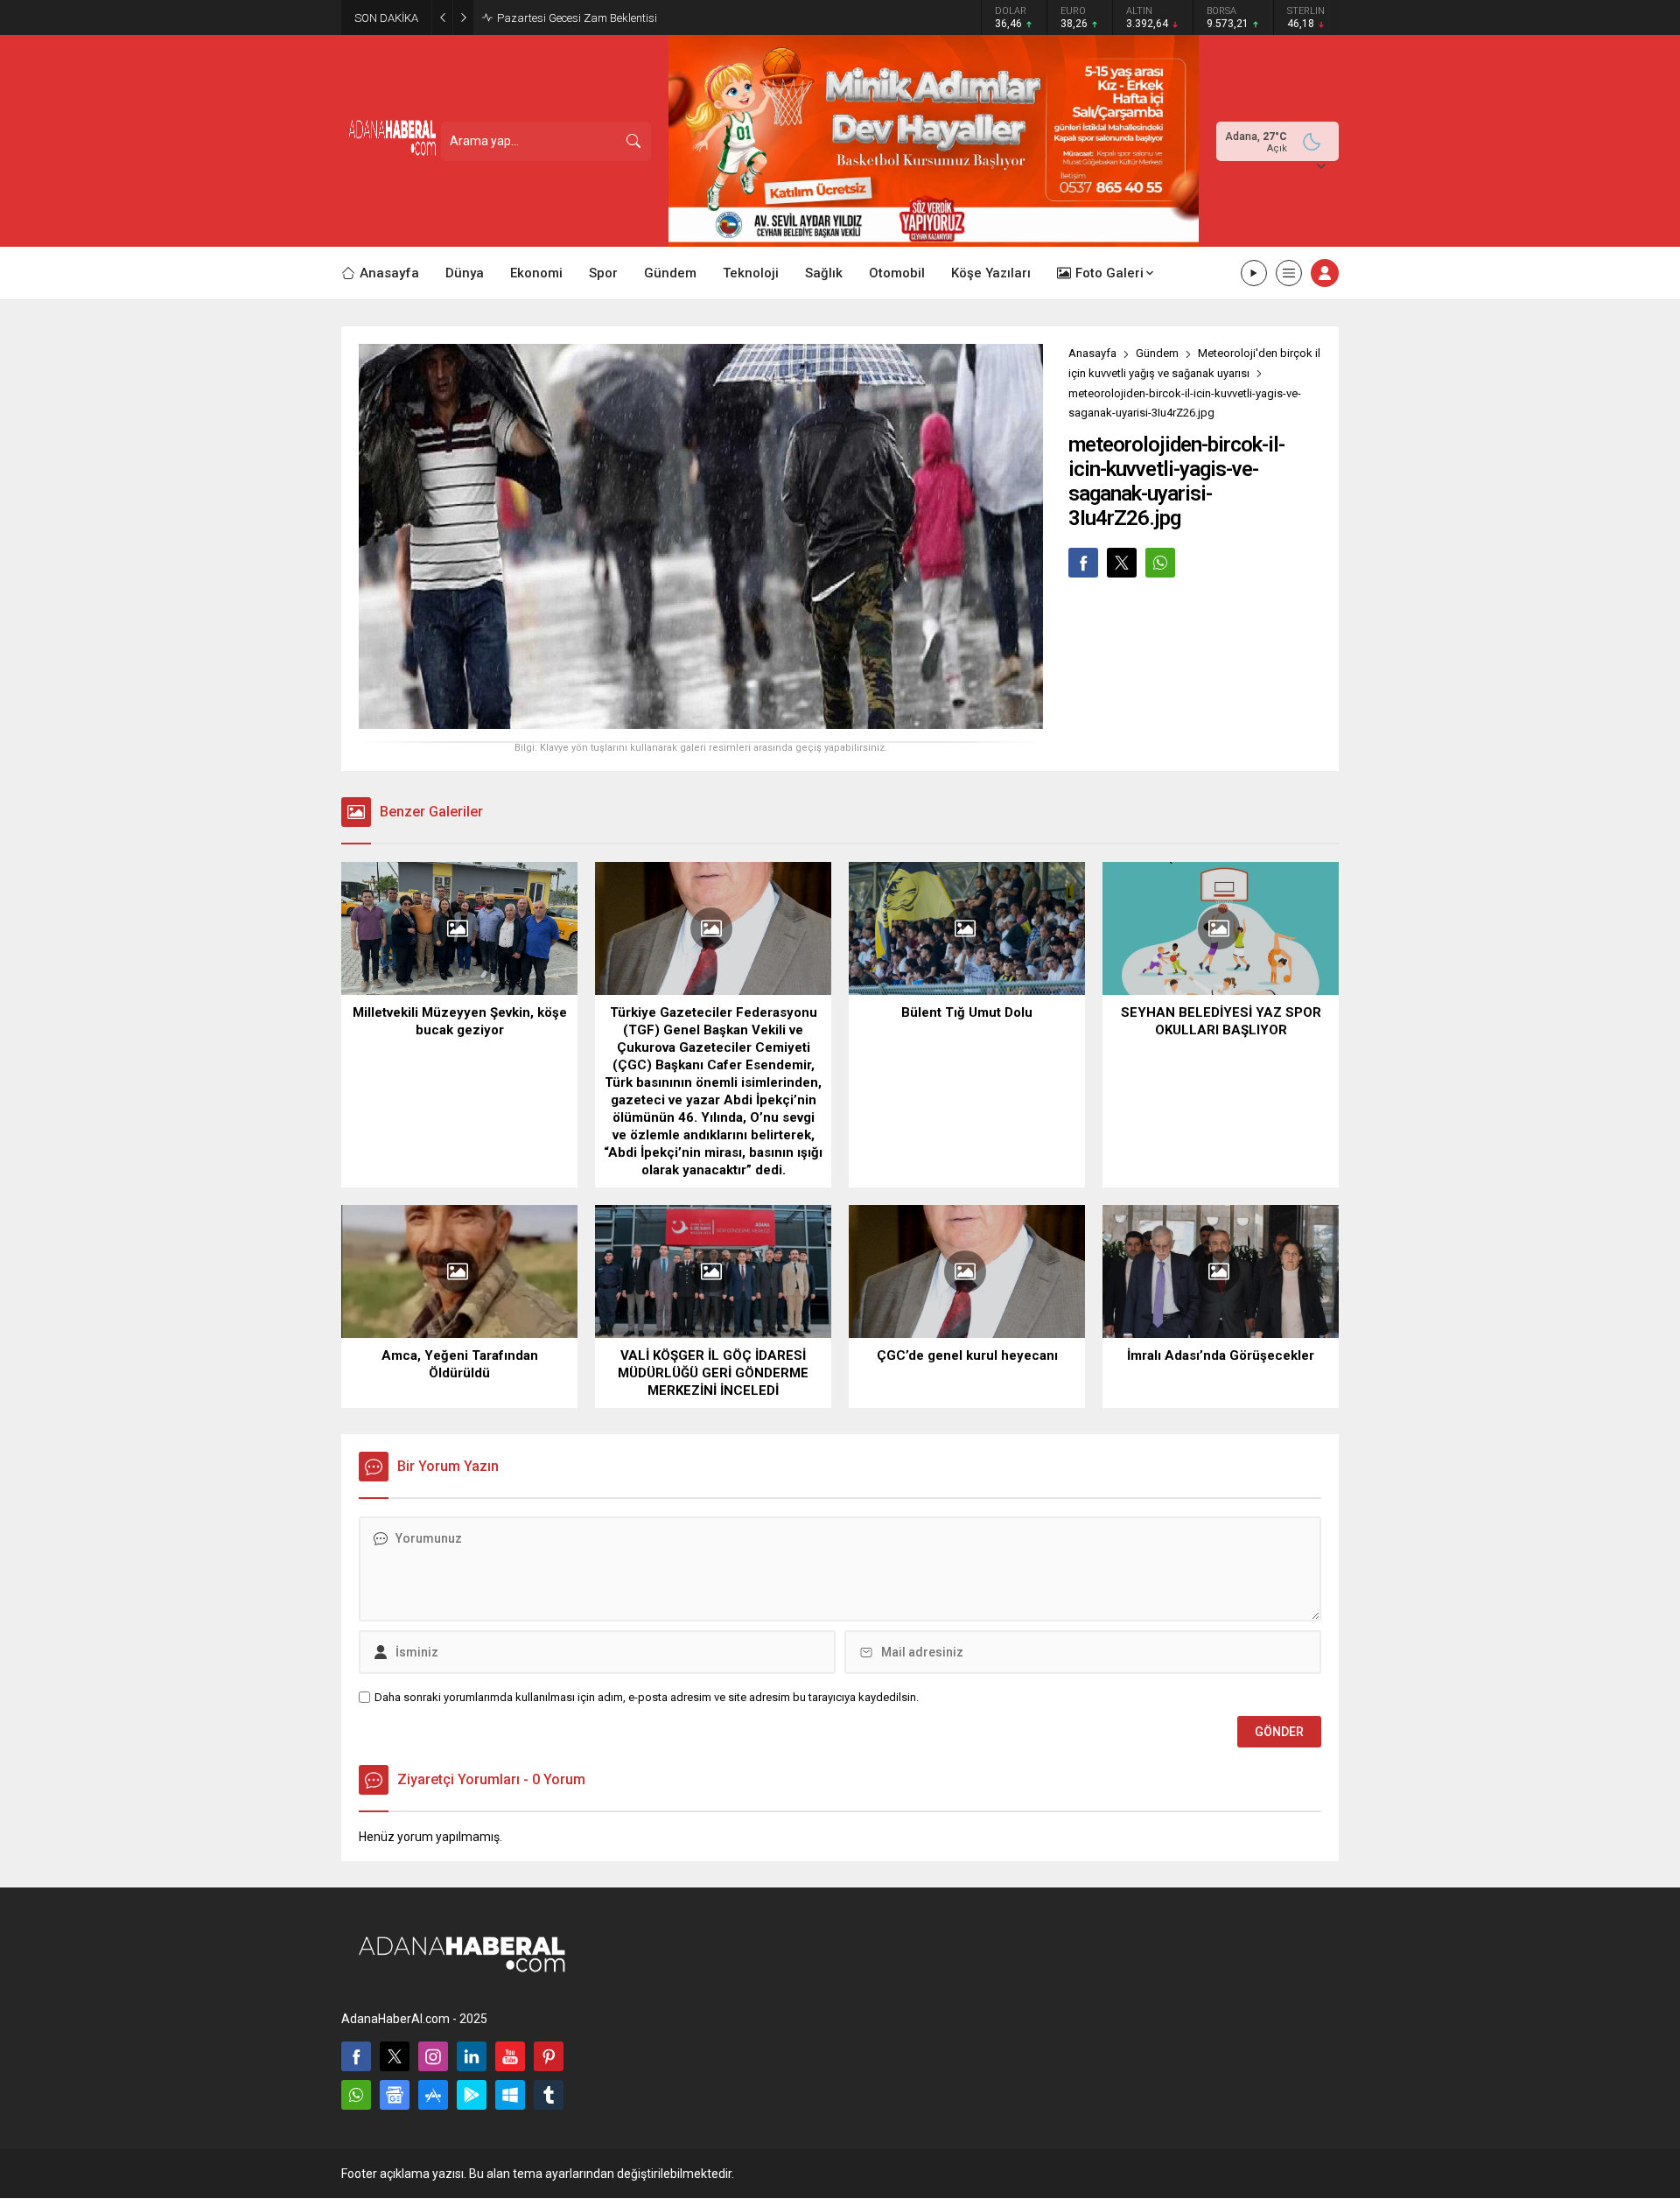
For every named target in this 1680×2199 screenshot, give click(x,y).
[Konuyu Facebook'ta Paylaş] (1083, 563)
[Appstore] (433, 2095)
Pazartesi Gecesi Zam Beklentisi (577, 18)
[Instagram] (433, 2056)
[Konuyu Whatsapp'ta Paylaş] (1160, 563)
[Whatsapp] (356, 2095)
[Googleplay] (472, 2095)
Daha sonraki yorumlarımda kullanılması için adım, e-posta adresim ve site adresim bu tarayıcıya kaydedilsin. (647, 1697)
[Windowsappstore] (510, 2095)
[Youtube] (510, 2056)
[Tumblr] (549, 2095)
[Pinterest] (549, 2056)
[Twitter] (395, 2056)
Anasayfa (1092, 353)
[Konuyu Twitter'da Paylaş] (1122, 563)
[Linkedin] (472, 2056)
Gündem (1157, 353)
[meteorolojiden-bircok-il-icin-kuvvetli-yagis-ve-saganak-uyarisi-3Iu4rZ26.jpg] (701, 722)
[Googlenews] (395, 2095)
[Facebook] (356, 2056)
